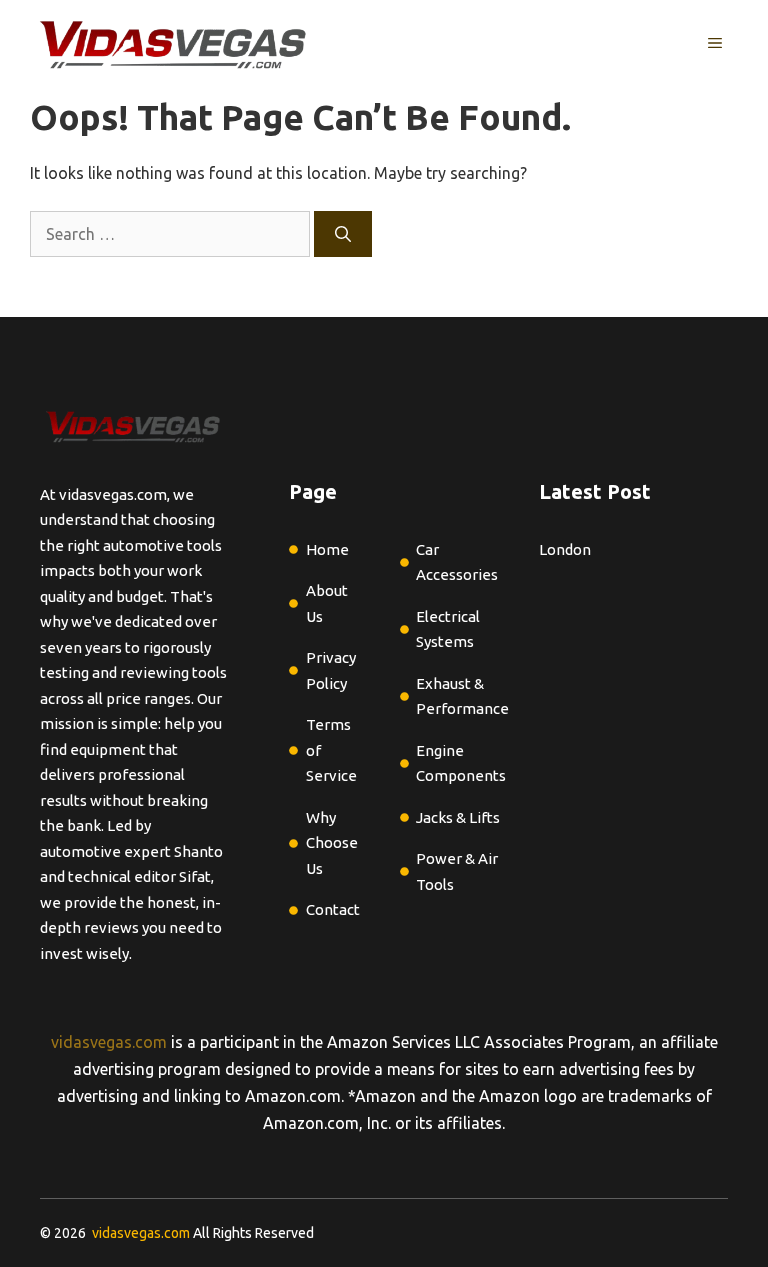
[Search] (343, 234)
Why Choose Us (332, 843)
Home (327, 549)
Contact (333, 909)
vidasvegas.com (109, 1042)
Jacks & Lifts (458, 817)
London (565, 549)
